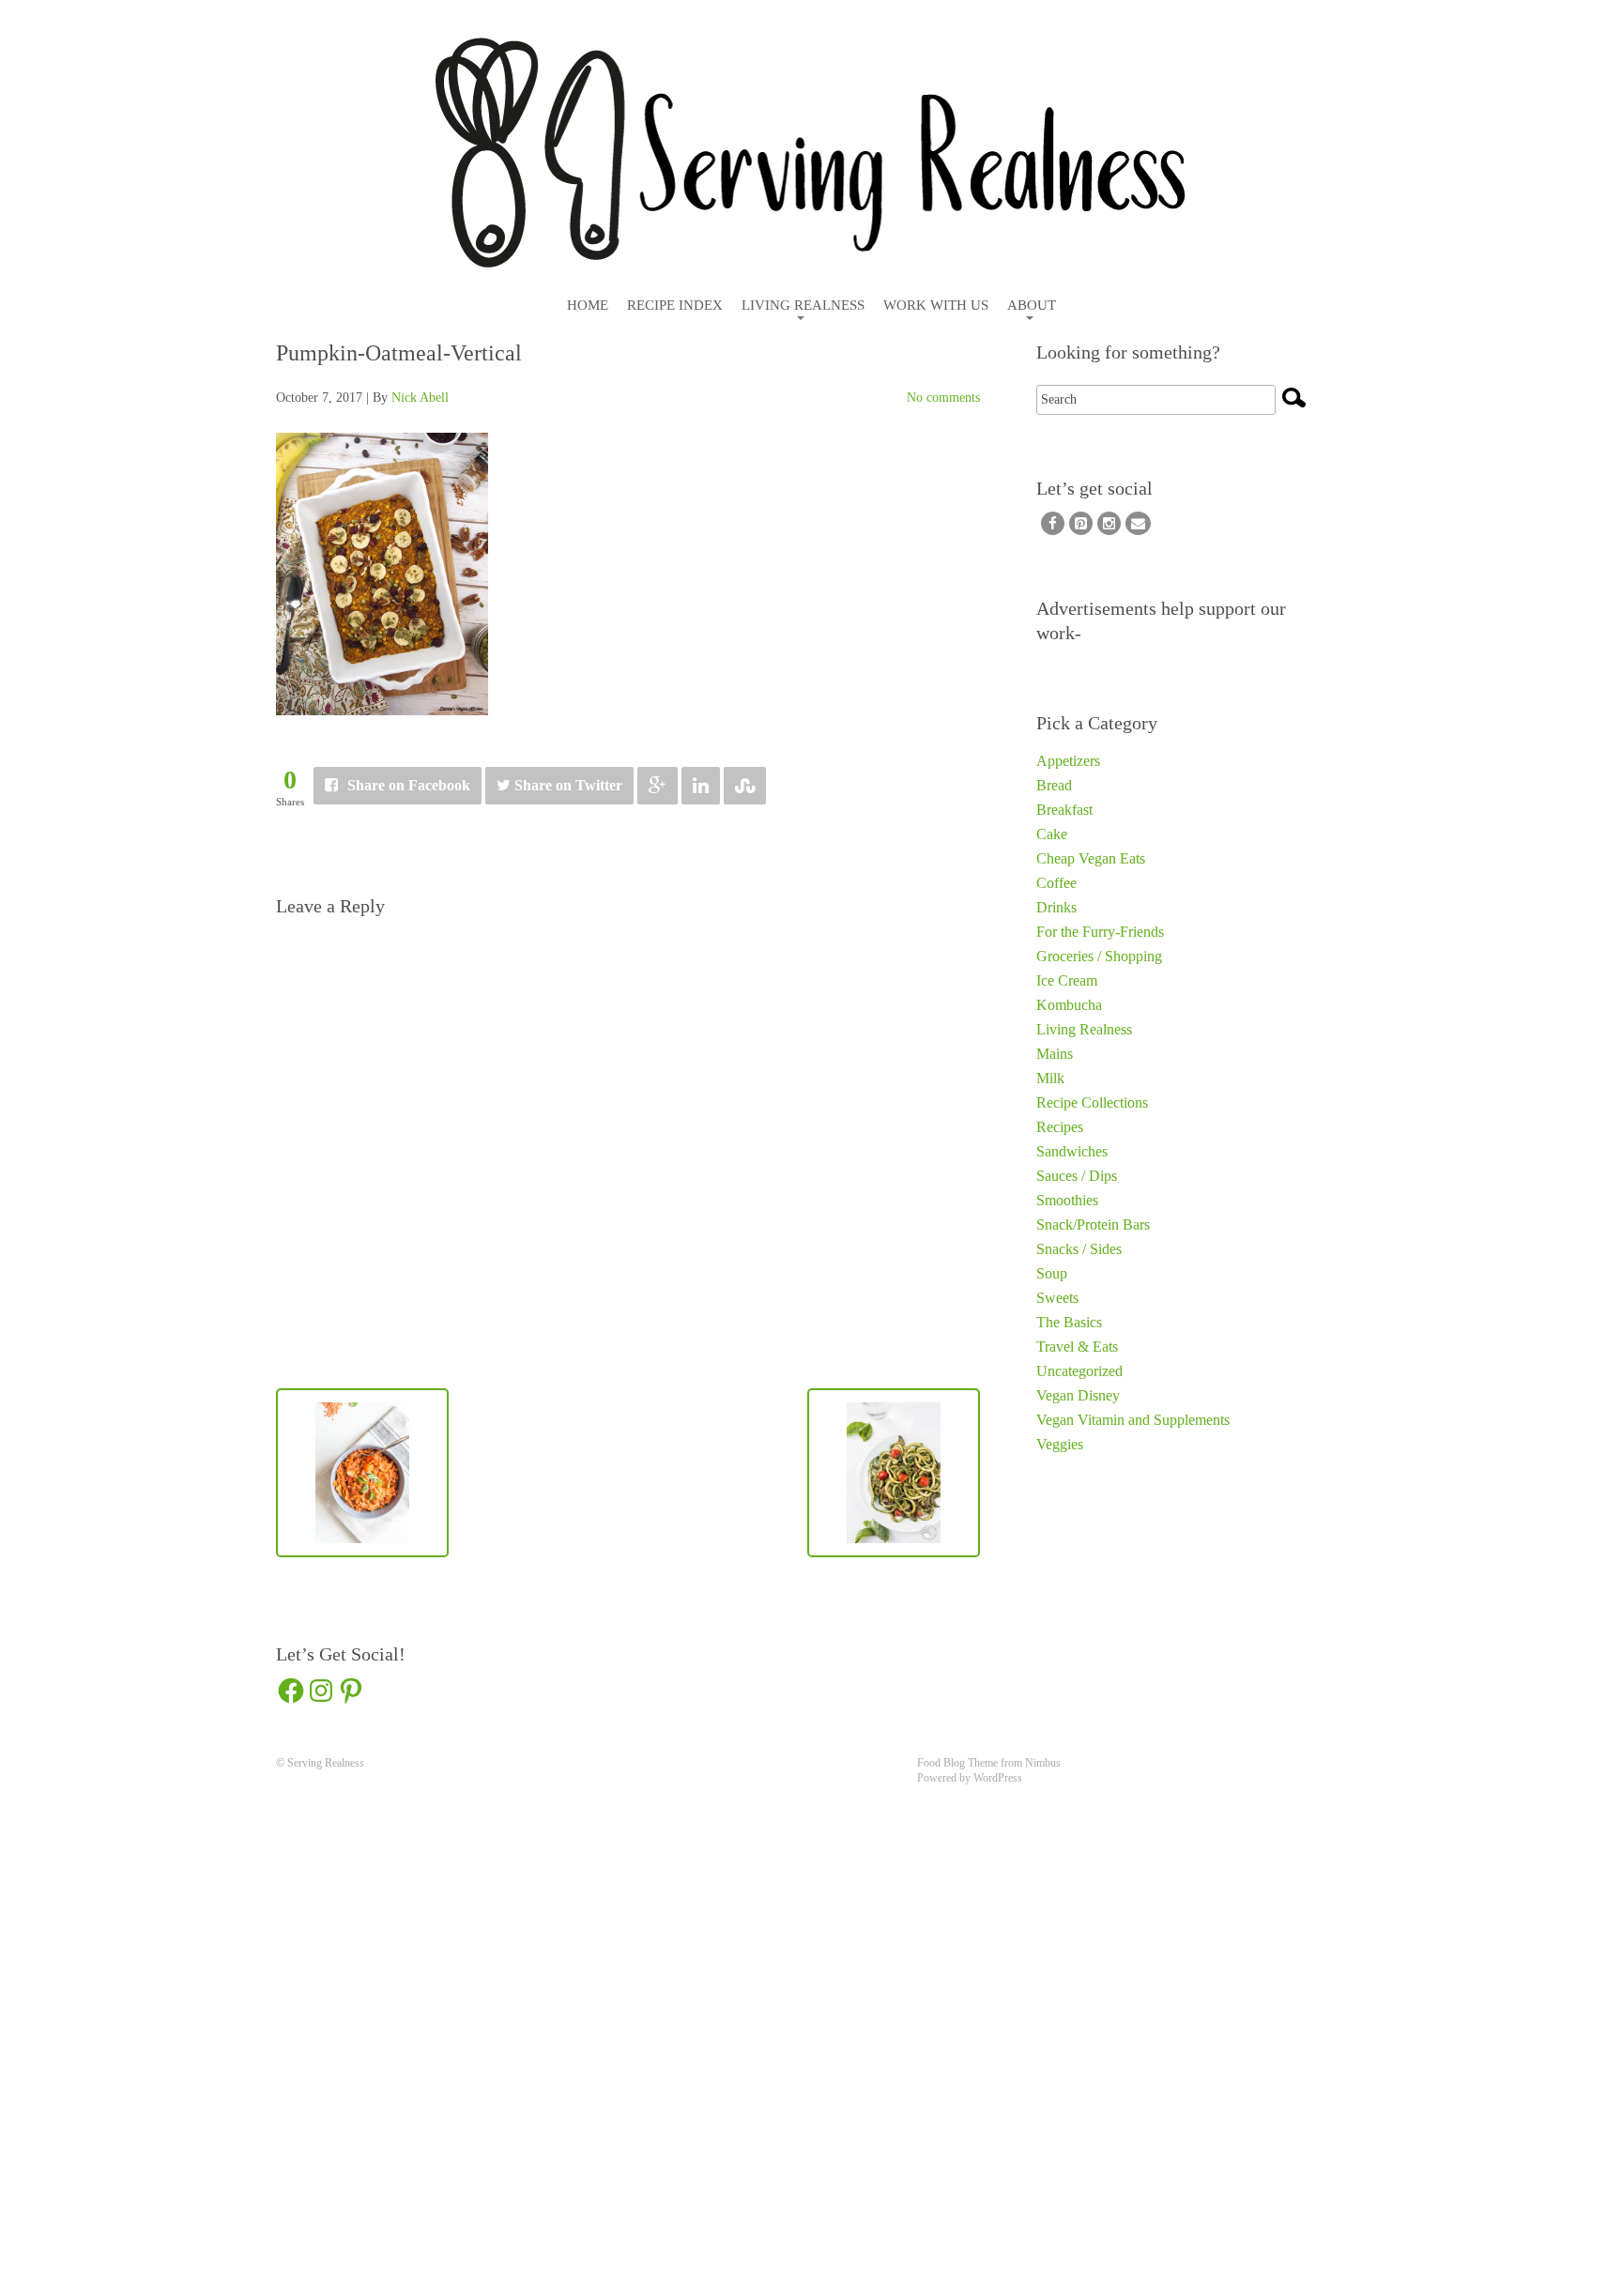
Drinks (1056, 907)
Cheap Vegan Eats (1091, 858)
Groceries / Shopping (1099, 956)
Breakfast (1064, 810)
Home (588, 306)
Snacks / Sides (1079, 1249)
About (1032, 306)
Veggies (1060, 1444)
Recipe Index (675, 306)
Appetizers (1068, 761)
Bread (1054, 785)
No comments (943, 398)
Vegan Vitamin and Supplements (1133, 1420)
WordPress (998, 1778)
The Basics (1069, 1322)
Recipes (1060, 1127)
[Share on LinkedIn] (701, 786)
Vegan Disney (1078, 1395)
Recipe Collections (1092, 1102)
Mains (1055, 1054)
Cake (1052, 834)
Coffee (1056, 883)
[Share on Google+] (658, 786)
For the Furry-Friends (1100, 932)
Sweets (1057, 1298)
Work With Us (936, 306)
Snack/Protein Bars (1093, 1225)
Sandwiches (1072, 1151)
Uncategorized (1079, 1371)
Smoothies (1067, 1200)
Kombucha (1069, 1005)
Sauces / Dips (1077, 1176)
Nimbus (1043, 1763)
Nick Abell (420, 398)
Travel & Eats (1077, 1347)
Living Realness (803, 306)
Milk (1050, 1078)
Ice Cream (1067, 980)
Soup (1052, 1273)
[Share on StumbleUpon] (745, 786)
